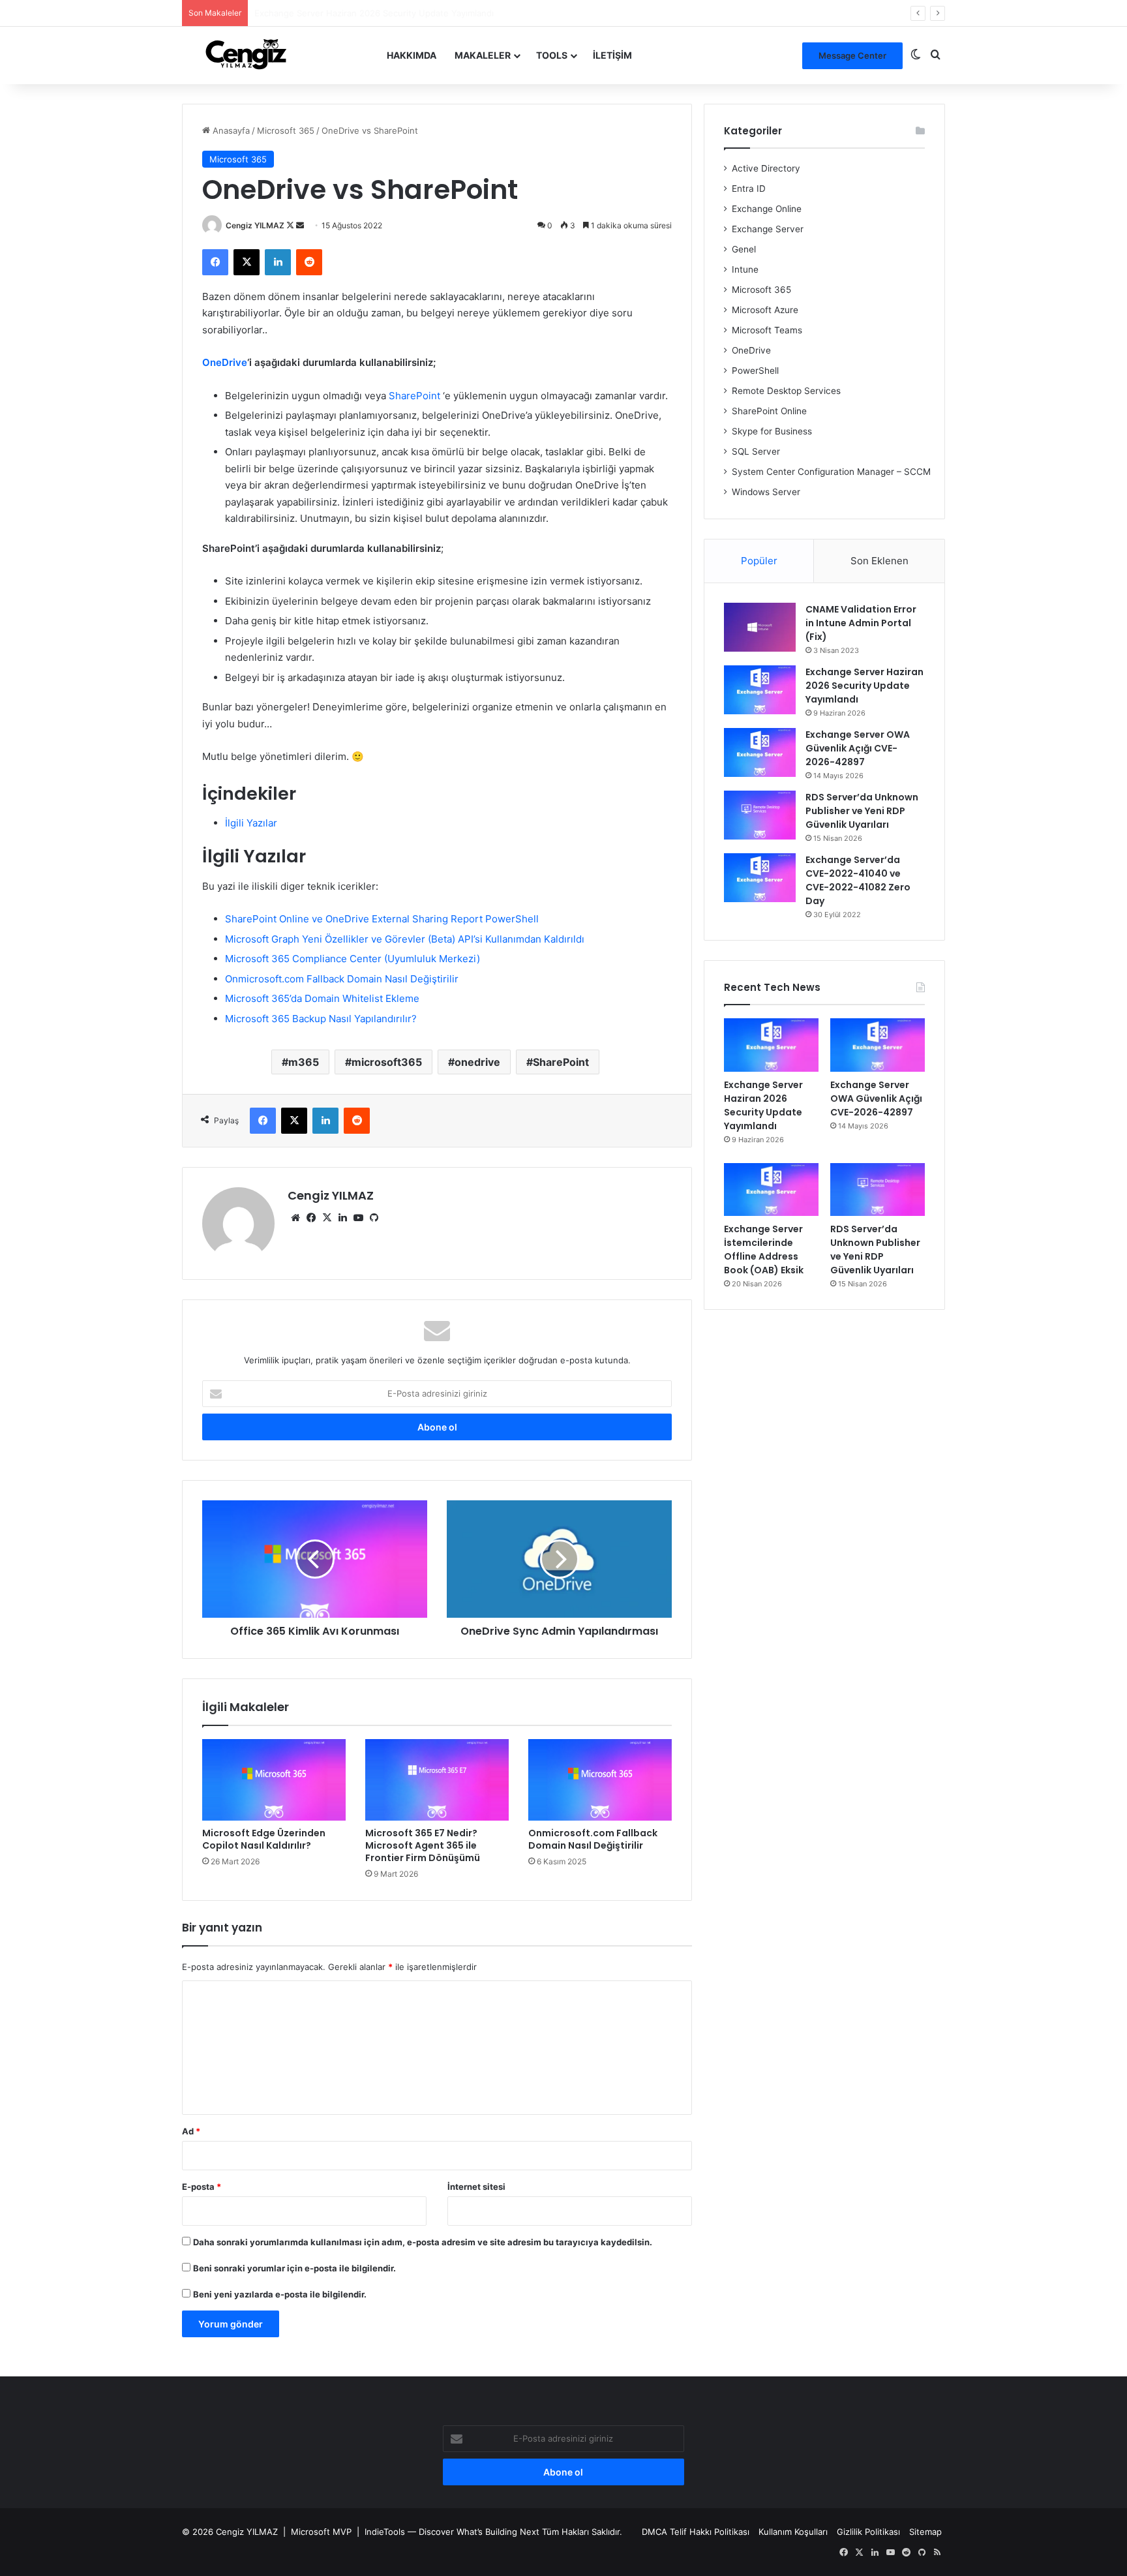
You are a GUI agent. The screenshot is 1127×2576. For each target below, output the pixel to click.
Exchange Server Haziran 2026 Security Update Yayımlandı (864, 686)
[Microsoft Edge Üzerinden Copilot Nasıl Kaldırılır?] (274, 1780)
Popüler (759, 561)
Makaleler (483, 55)
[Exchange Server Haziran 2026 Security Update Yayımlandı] (760, 690)
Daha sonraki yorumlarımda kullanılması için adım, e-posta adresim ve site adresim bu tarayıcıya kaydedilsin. (423, 2242)
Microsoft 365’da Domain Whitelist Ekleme (322, 998)
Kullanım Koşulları (793, 2532)
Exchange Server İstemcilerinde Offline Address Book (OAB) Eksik (764, 1250)
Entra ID (749, 189)
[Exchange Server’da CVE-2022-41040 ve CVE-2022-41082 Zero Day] (760, 878)
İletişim (612, 55)
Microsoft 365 (286, 130)
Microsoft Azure (765, 310)
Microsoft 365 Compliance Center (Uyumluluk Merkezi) (353, 959)
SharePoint (414, 396)
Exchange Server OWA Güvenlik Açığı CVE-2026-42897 (367, 13)
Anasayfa (230, 130)
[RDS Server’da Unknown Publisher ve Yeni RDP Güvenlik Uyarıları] (760, 815)
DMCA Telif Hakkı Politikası (696, 2532)
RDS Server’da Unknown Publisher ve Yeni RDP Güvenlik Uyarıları (862, 811)
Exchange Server (768, 229)
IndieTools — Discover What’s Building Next (452, 2532)
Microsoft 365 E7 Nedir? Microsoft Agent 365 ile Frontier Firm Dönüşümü (423, 1845)
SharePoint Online (769, 411)
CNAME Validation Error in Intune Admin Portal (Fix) (861, 623)
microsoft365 (387, 1062)
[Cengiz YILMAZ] (246, 55)
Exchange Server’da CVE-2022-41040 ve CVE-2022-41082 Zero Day (858, 880)
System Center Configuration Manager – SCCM (831, 472)
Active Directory (766, 168)
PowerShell (755, 371)
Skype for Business (772, 431)
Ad (191, 2131)
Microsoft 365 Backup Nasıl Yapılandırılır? (321, 1019)
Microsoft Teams (767, 330)
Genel (744, 249)
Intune (745, 269)
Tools (552, 55)
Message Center (852, 55)
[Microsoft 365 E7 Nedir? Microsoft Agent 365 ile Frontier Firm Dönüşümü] (437, 1780)
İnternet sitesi (476, 2187)
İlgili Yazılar (251, 823)
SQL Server (756, 451)
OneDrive (225, 362)
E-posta (202, 2187)
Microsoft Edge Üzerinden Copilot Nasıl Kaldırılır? (264, 1839)
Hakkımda (412, 55)
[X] (327, 1218)
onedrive (477, 1062)
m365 (304, 1062)
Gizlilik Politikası (868, 2532)
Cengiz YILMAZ (255, 225)
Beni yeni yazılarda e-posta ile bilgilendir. (280, 2294)
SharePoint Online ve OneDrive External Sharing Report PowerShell (382, 919)
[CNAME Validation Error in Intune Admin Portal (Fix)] (760, 627)
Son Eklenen (879, 561)
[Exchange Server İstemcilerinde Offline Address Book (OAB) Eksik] (771, 1190)
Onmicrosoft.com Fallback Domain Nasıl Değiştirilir (342, 979)
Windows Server (766, 492)
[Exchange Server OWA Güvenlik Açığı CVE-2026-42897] (760, 752)
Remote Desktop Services (786, 391)
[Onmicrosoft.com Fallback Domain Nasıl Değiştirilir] (600, 1780)
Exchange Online (767, 209)
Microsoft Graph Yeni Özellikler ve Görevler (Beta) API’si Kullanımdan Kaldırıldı (405, 939)
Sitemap (925, 2532)
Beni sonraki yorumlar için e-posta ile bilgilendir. (294, 2268)
